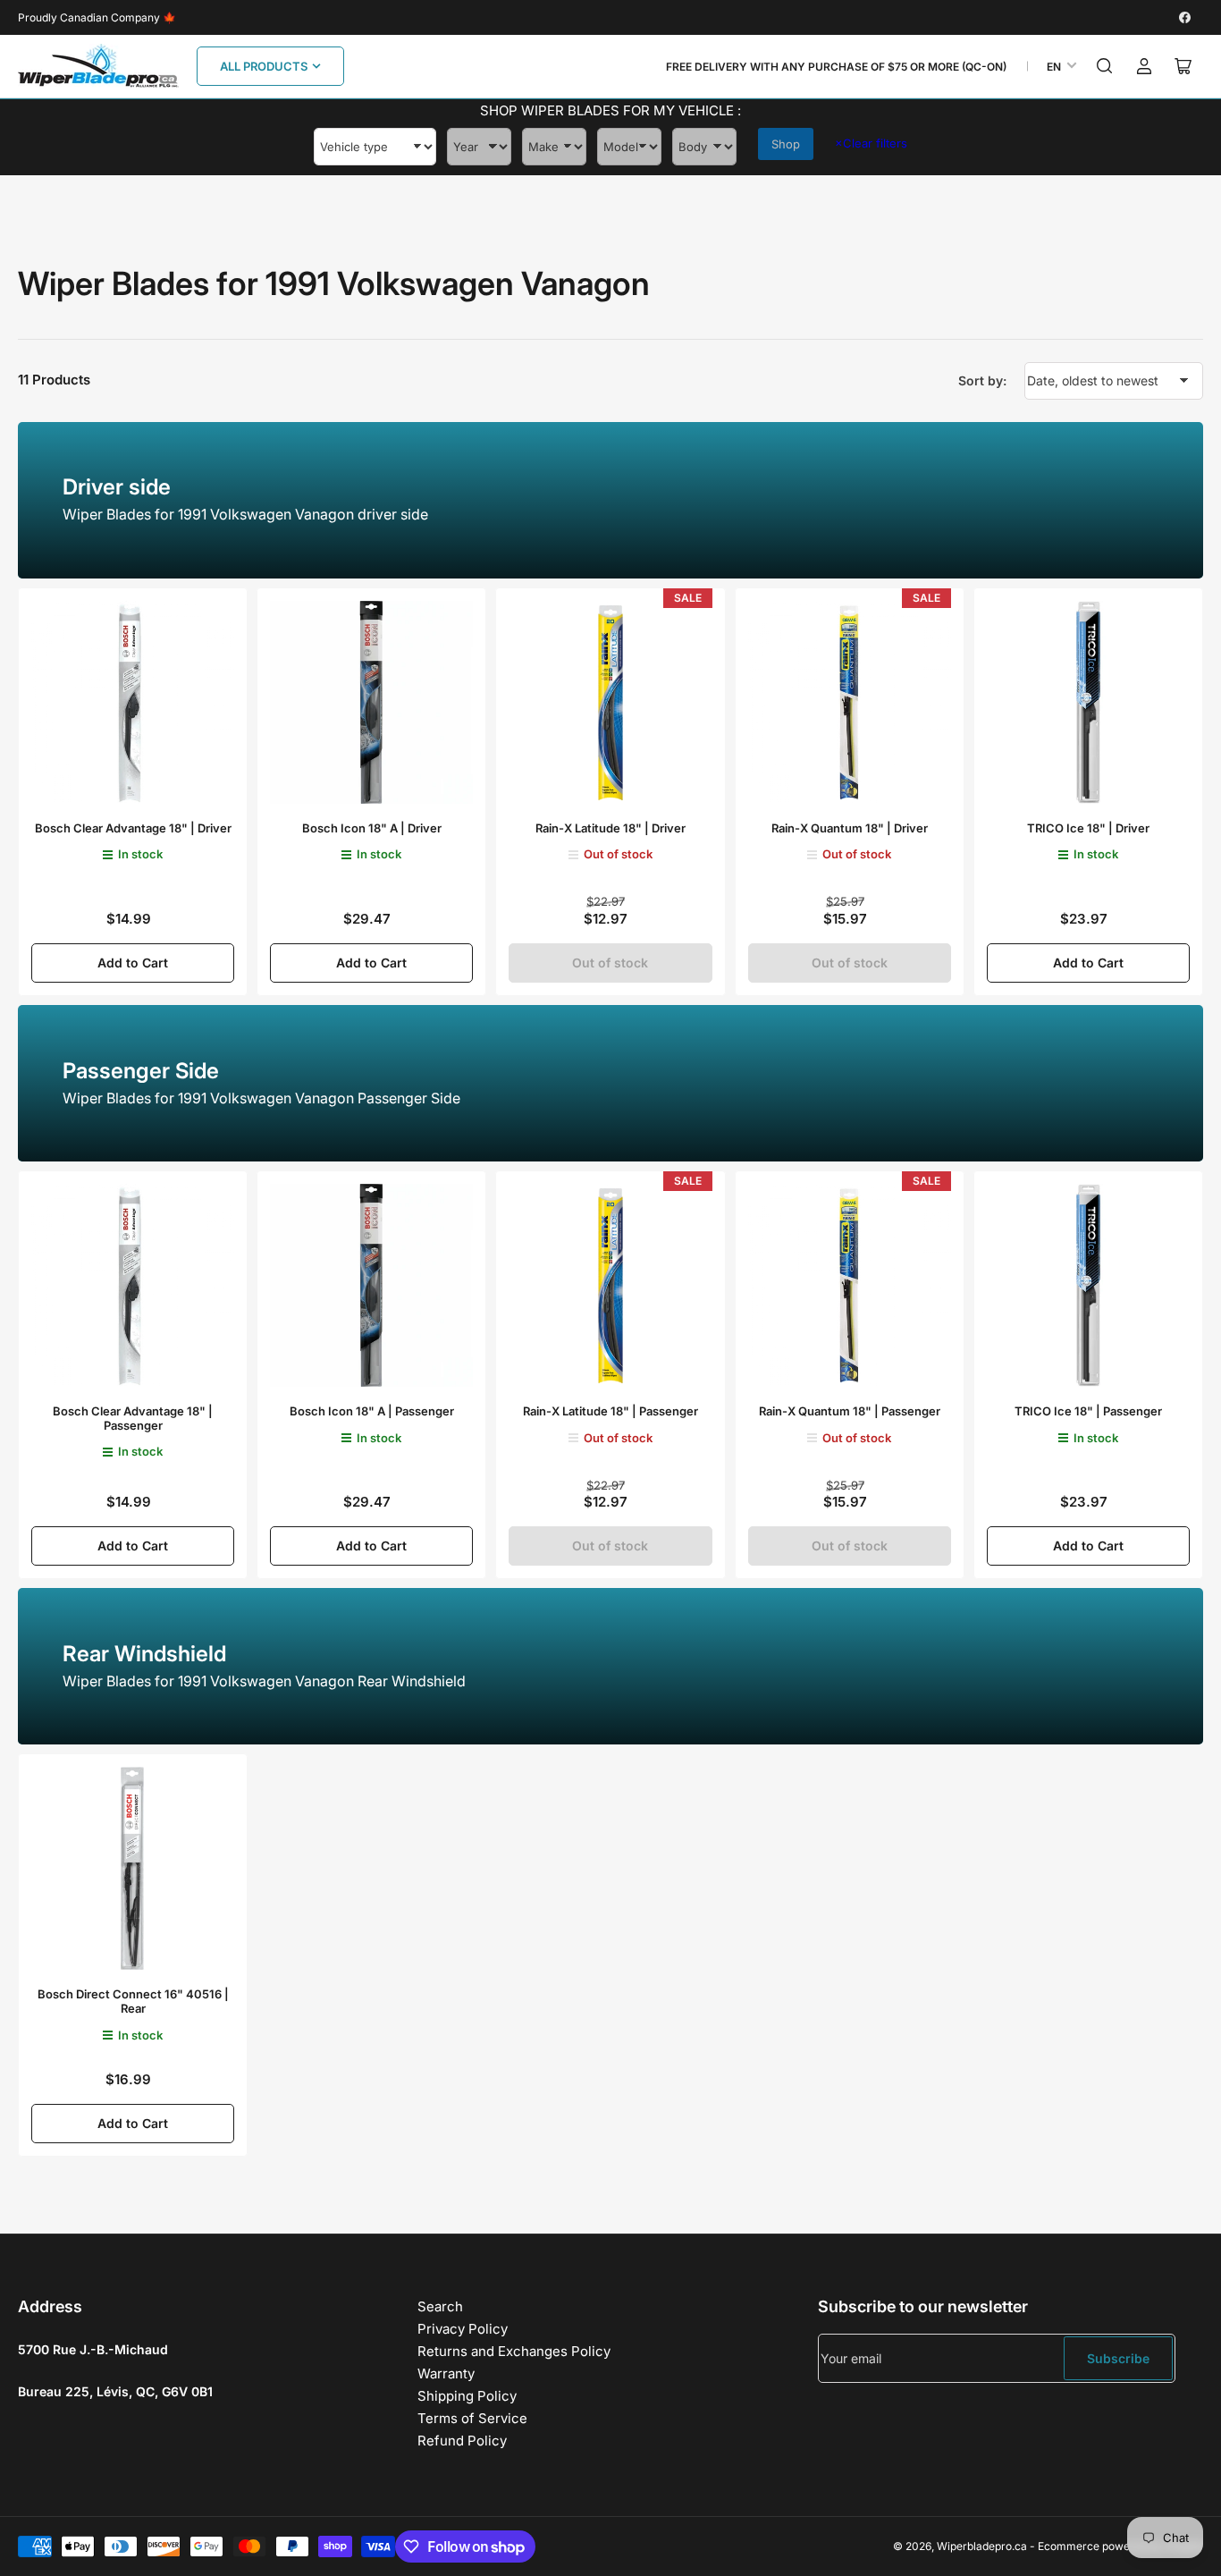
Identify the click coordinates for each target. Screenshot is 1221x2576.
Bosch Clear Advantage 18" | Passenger (133, 1418)
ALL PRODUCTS (264, 66)
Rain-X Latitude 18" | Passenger (610, 1411)
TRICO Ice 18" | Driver (1088, 828)
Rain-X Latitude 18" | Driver (610, 828)
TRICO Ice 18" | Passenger (1088, 1411)
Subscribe (1118, 2358)
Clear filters (871, 143)
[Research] (1105, 66)
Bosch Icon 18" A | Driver (372, 828)
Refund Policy (462, 2441)
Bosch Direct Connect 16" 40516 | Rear (133, 2001)
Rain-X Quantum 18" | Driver (850, 828)
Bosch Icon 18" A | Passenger (372, 1411)
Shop (786, 144)
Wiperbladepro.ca (982, 2546)
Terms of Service (472, 2418)
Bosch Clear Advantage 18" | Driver (133, 828)
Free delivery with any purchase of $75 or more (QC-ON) (836, 67)
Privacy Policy (463, 2329)
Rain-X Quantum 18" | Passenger (850, 1411)
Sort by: (982, 380)
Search (440, 2306)
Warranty (446, 2373)
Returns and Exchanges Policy (514, 2351)
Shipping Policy (467, 2396)
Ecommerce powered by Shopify (1120, 2546)
